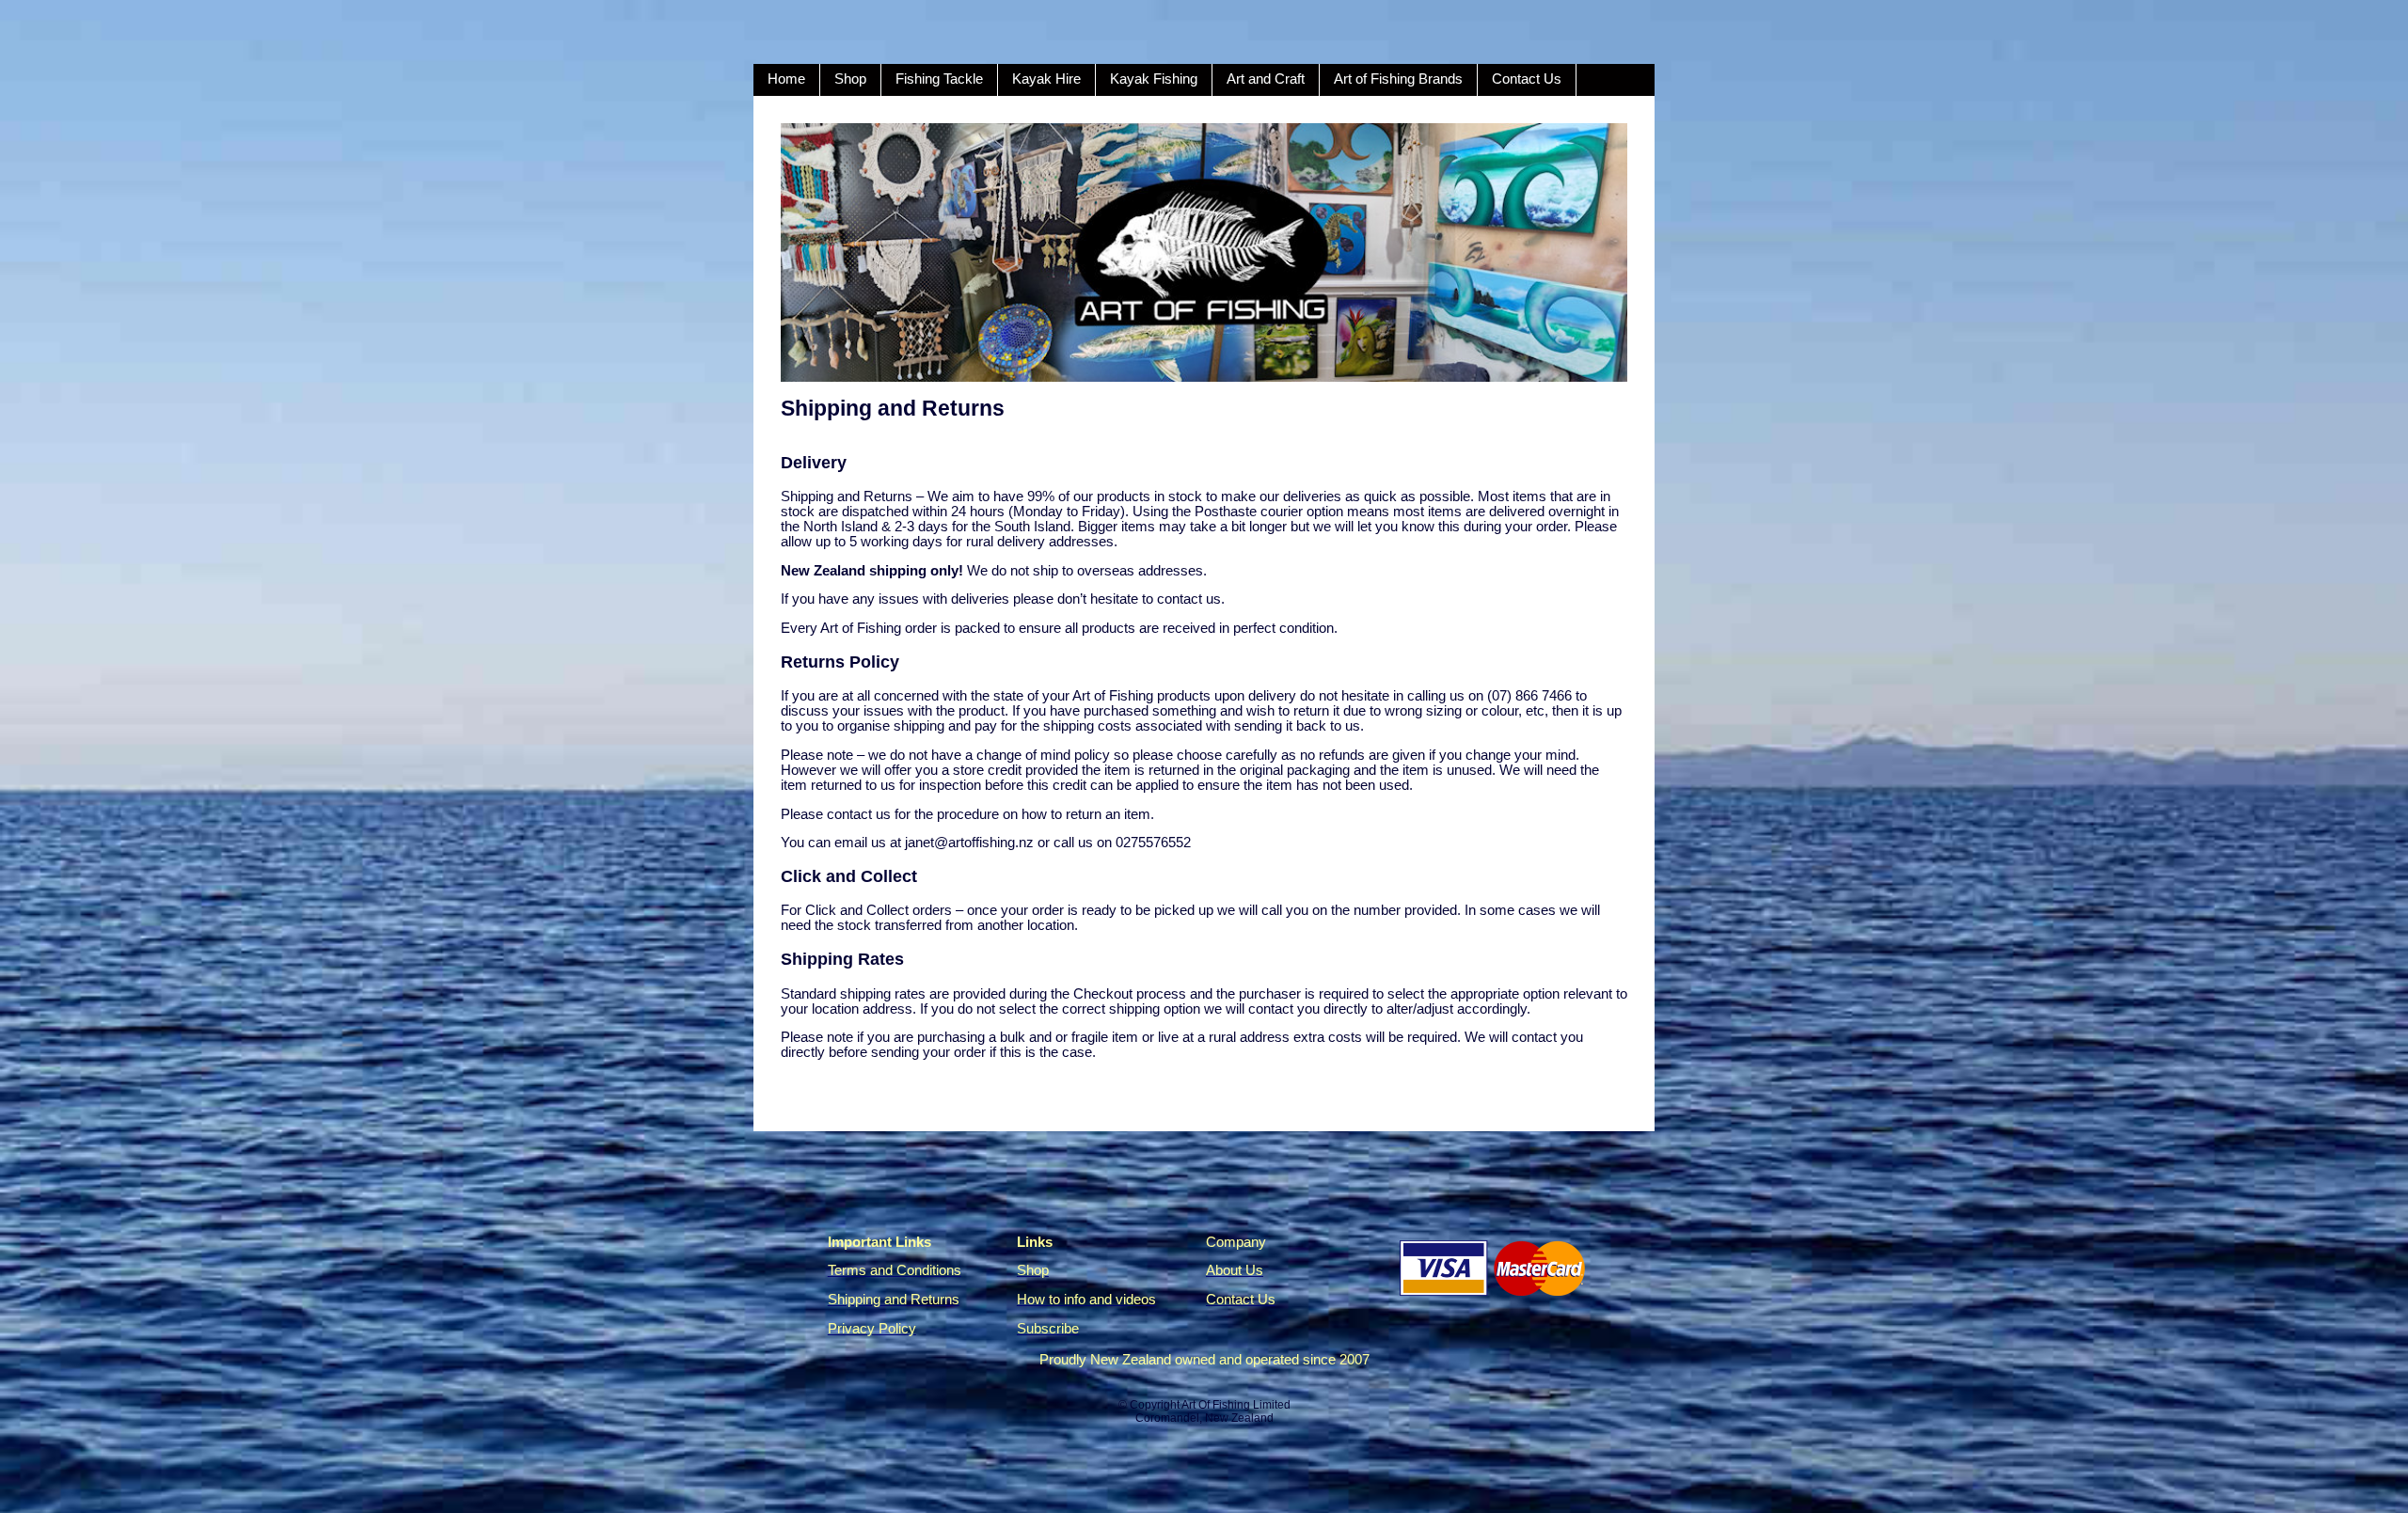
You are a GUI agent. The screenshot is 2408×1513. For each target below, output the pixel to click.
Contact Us (1527, 79)
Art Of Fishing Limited (1236, 1405)
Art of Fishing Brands (1398, 79)
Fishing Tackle (939, 79)
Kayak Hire (1046, 79)
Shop (850, 79)
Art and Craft (1266, 79)
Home (786, 79)
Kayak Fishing (1154, 79)
